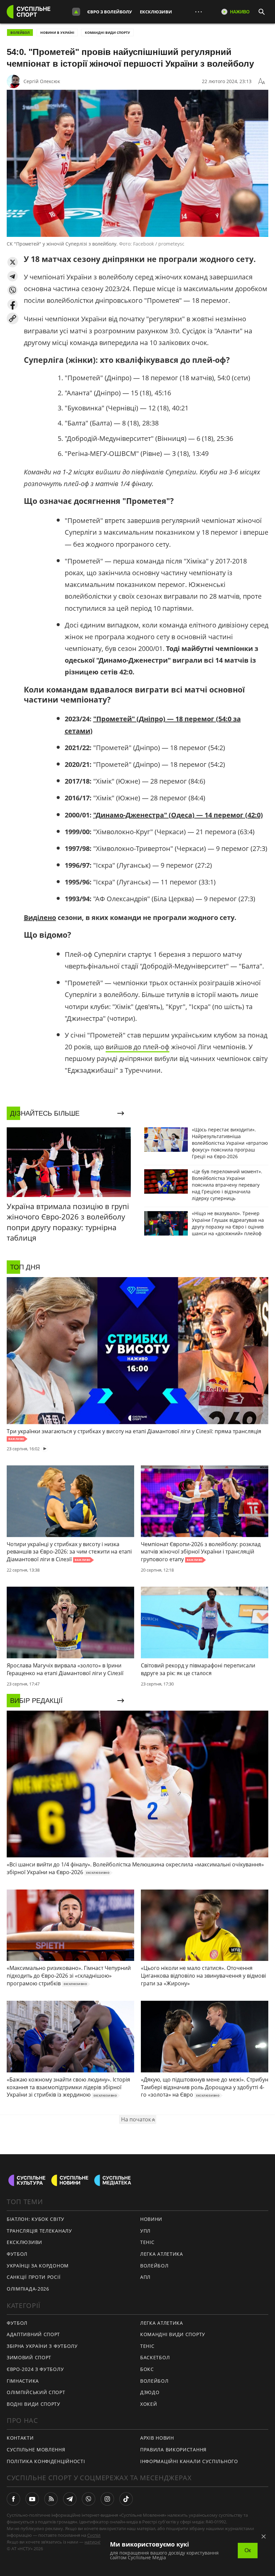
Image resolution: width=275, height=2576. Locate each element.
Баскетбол (155, 2357)
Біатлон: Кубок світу (36, 2219)
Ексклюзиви (156, 12)
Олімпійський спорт (36, 2392)
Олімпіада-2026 (28, 2289)
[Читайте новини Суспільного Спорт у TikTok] (126, 2499)
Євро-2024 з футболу (35, 2369)
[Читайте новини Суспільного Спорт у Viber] (89, 2499)
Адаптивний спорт (33, 2334)
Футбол (17, 2254)
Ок (248, 2550)
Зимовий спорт (29, 2357)
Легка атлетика (162, 2254)
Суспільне (98, 2535)
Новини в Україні (57, 32)
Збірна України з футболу (42, 2346)
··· (199, 12)
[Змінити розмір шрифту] (262, 81)
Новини (151, 2219)
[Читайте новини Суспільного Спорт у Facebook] (13, 2499)
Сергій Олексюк (42, 81)
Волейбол (20, 32)
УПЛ (145, 2231)
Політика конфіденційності (46, 2461)
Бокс (147, 2369)
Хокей (149, 2404)
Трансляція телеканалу (39, 2231)
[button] (13, 262)
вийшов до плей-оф (137, 1047)
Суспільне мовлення (36, 2450)
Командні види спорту (107, 32)
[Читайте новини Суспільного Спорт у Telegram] (70, 2499)
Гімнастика (23, 2381)
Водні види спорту (34, 2404)
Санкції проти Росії (34, 2277)
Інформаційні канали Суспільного (189, 2461)
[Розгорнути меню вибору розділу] (76, 12)
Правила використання (173, 2450)
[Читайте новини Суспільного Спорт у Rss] (51, 2499)
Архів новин (157, 2438)
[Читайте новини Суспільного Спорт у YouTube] (32, 2499)
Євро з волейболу (109, 12)
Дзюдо (150, 2392)
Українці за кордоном (38, 2266)
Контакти (20, 2438)
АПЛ (145, 2277)
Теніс (147, 2242)
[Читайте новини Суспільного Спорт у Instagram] (107, 2499)
